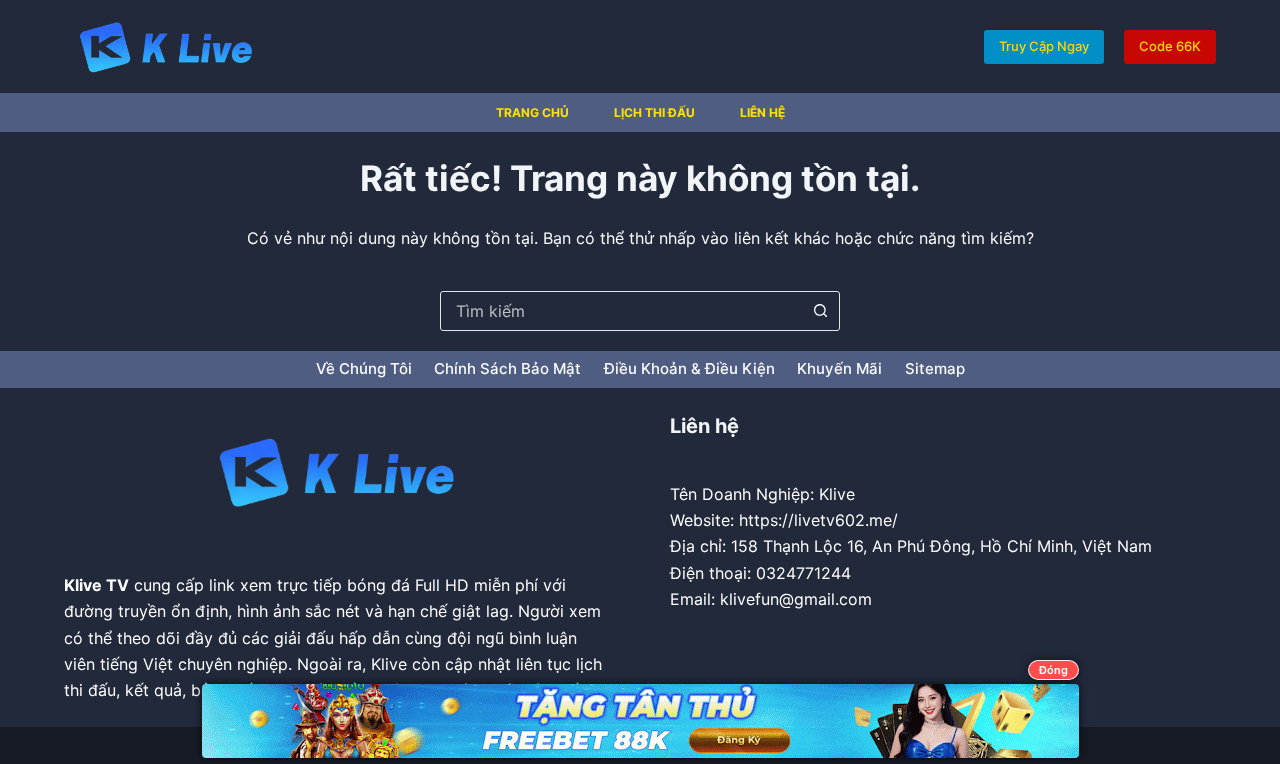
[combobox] (621, 311)
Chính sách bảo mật (507, 368)
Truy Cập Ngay (1044, 46)
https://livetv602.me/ (818, 520)
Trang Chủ (532, 112)
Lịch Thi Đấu (654, 112)
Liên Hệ (762, 112)
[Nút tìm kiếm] (820, 311)
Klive (83, 585)
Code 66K (1170, 46)
